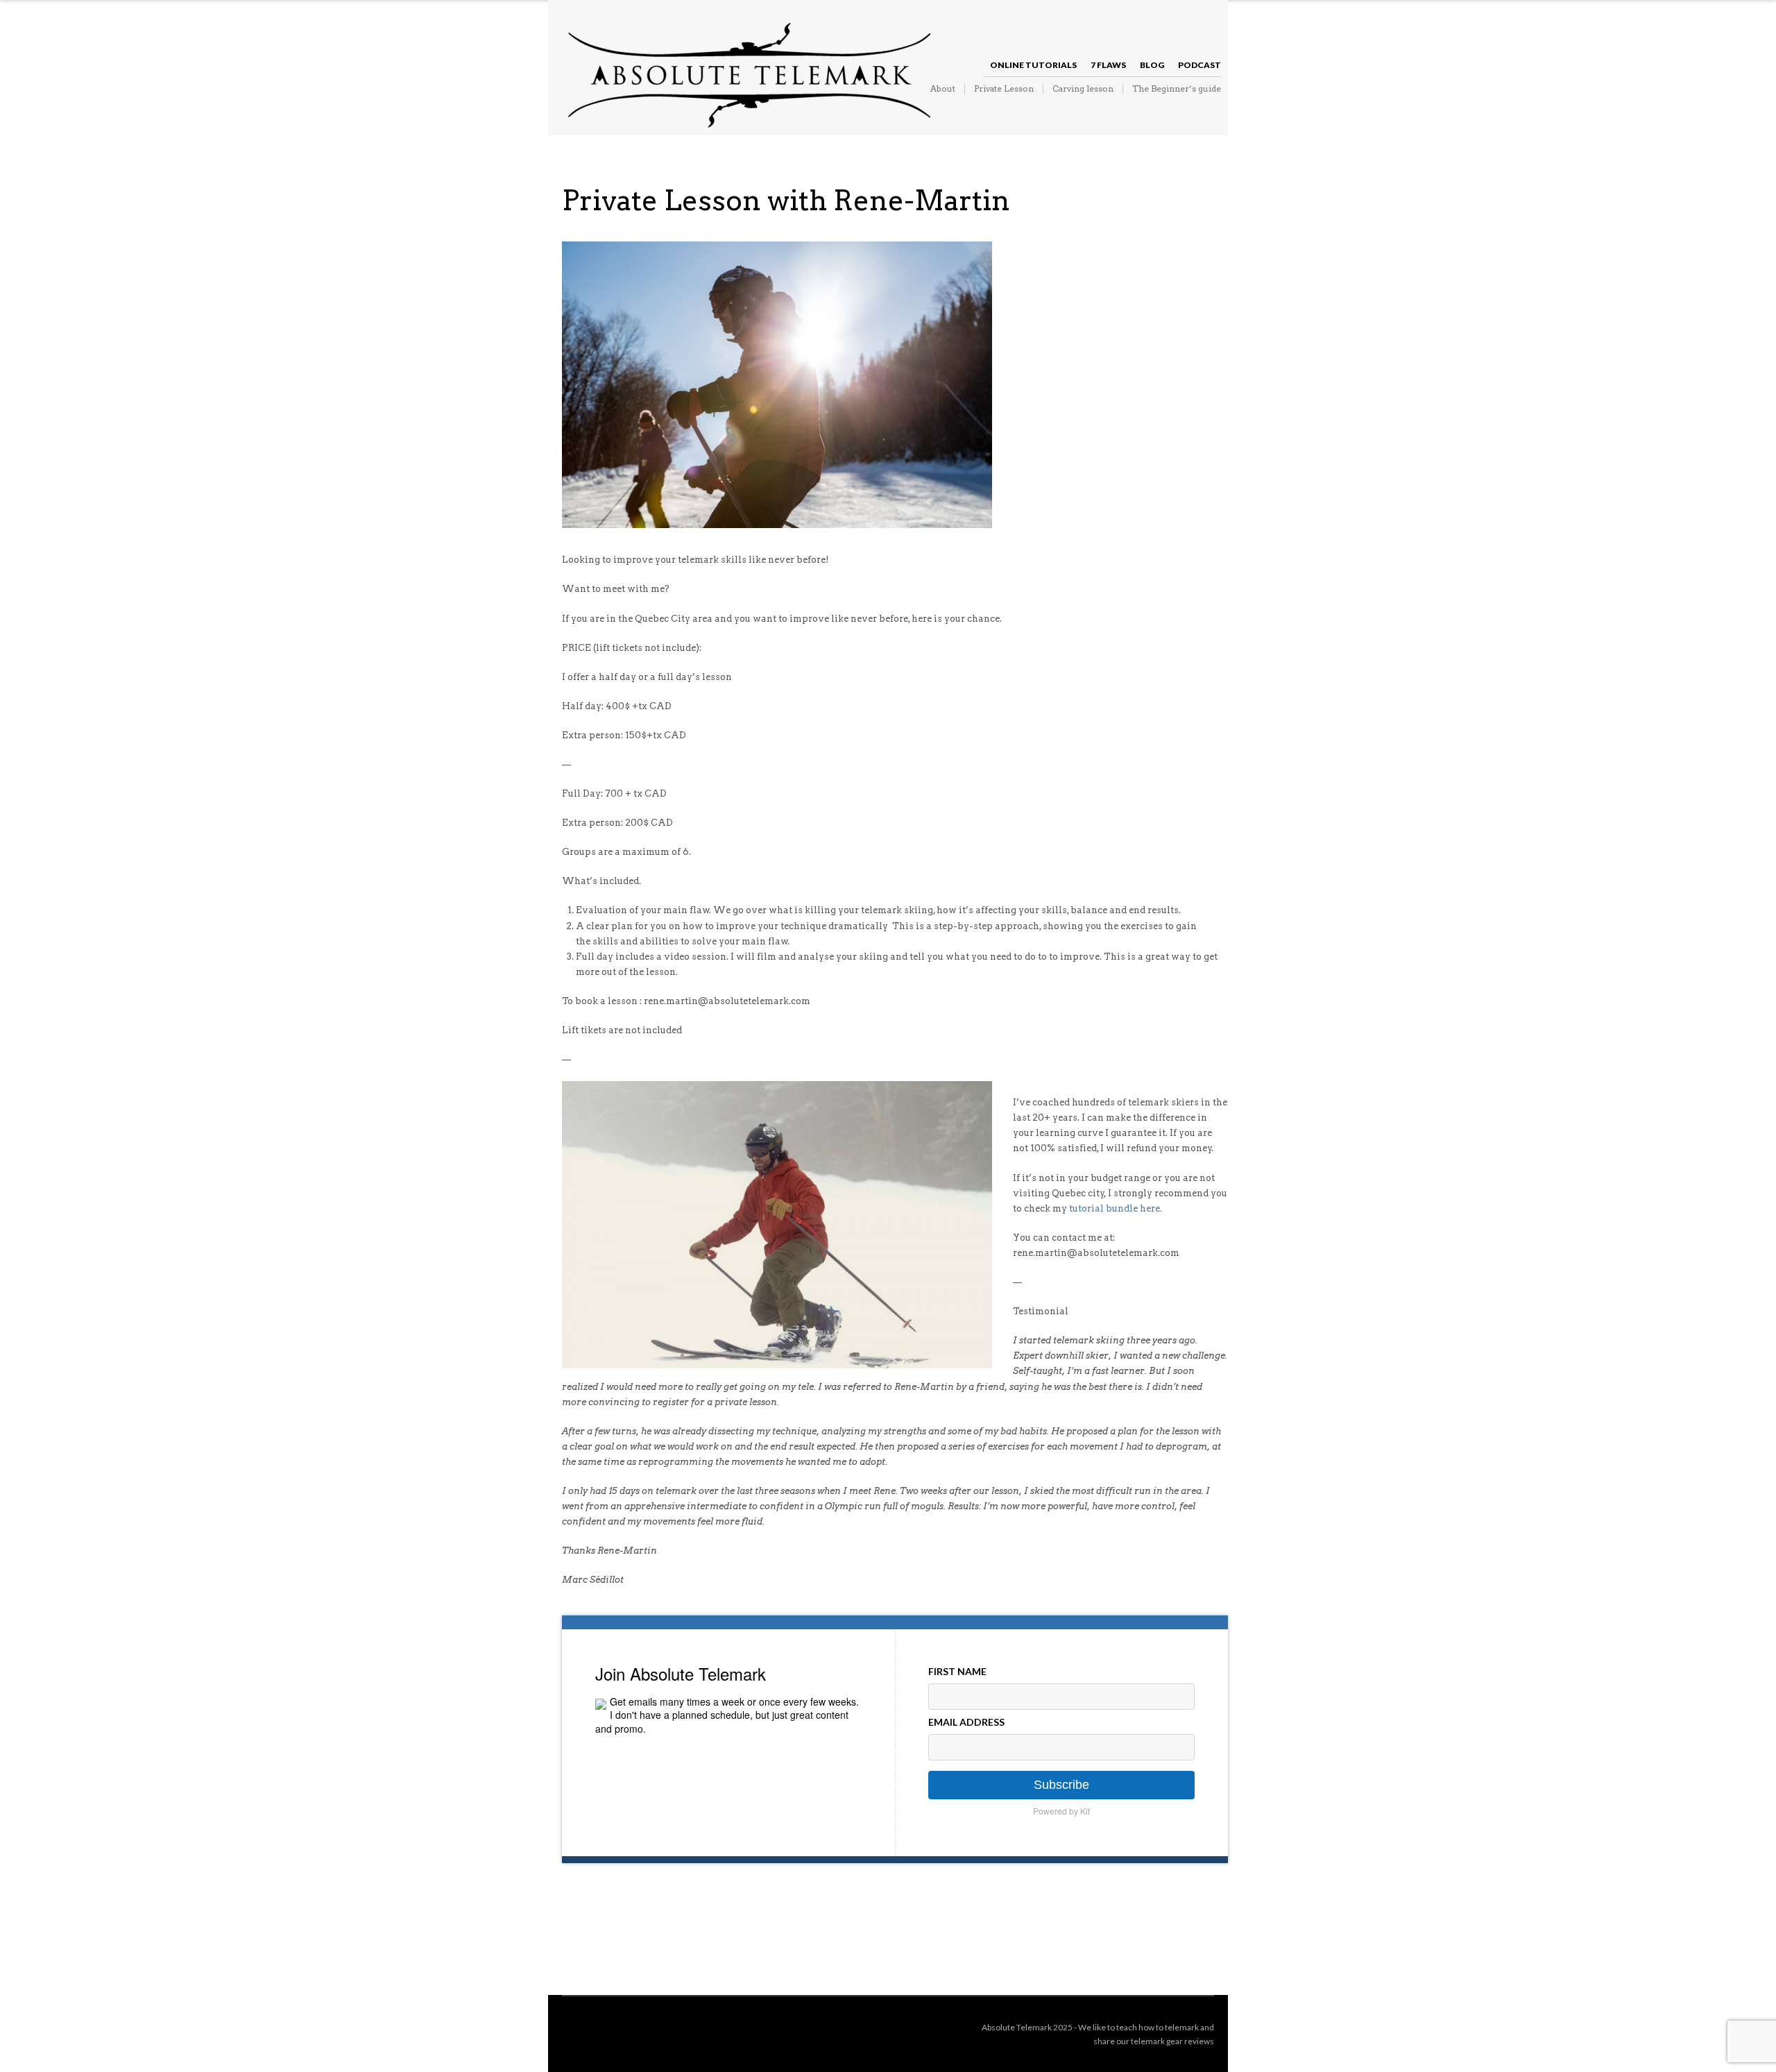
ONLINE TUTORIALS (1033, 65)
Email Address (966, 1722)
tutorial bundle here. (1116, 1208)
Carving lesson (1083, 88)
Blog (1152, 65)
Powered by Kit (1061, 1811)
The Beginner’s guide (1177, 88)
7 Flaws (1108, 65)
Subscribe (1061, 1785)
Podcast (1199, 65)
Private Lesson (1004, 88)
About (943, 88)
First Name (957, 1671)
